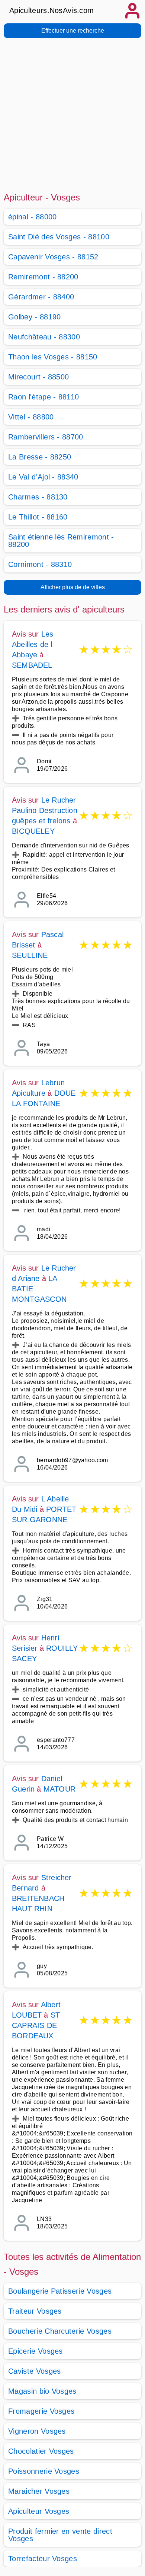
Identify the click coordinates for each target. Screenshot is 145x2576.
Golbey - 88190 (34, 317)
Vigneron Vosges (37, 2431)
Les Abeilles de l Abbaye (33, 644)
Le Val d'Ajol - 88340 (43, 477)
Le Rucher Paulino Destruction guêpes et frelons (45, 810)
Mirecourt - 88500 (38, 377)
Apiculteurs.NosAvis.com (51, 10)
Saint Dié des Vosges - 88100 (59, 237)
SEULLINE (30, 955)
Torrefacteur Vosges (43, 2559)
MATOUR (59, 1789)
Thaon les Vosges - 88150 (53, 357)
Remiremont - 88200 (43, 277)
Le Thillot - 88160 (38, 517)
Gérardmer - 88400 (41, 297)
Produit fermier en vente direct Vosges (60, 2535)
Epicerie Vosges (36, 2351)
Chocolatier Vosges (41, 2451)
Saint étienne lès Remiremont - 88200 (61, 541)
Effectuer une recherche (73, 31)
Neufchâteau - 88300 (44, 337)
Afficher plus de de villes (73, 587)
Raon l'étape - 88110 (43, 397)
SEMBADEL (32, 665)
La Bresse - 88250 (40, 457)
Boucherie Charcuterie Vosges (60, 2331)
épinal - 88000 (32, 217)
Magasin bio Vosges (42, 2391)
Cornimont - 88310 (40, 564)
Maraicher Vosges (39, 2491)
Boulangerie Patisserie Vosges (60, 2291)
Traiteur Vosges (35, 2311)
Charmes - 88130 (38, 497)
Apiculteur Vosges (39, 2511)
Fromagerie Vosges (41, 2411)
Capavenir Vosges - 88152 (53, 257)
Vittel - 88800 (31, 417)
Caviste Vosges (34, 2371)
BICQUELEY (33, 831)
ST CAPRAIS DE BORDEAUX (36, 2025)
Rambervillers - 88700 (46, 437)
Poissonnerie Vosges (44, 2471)
